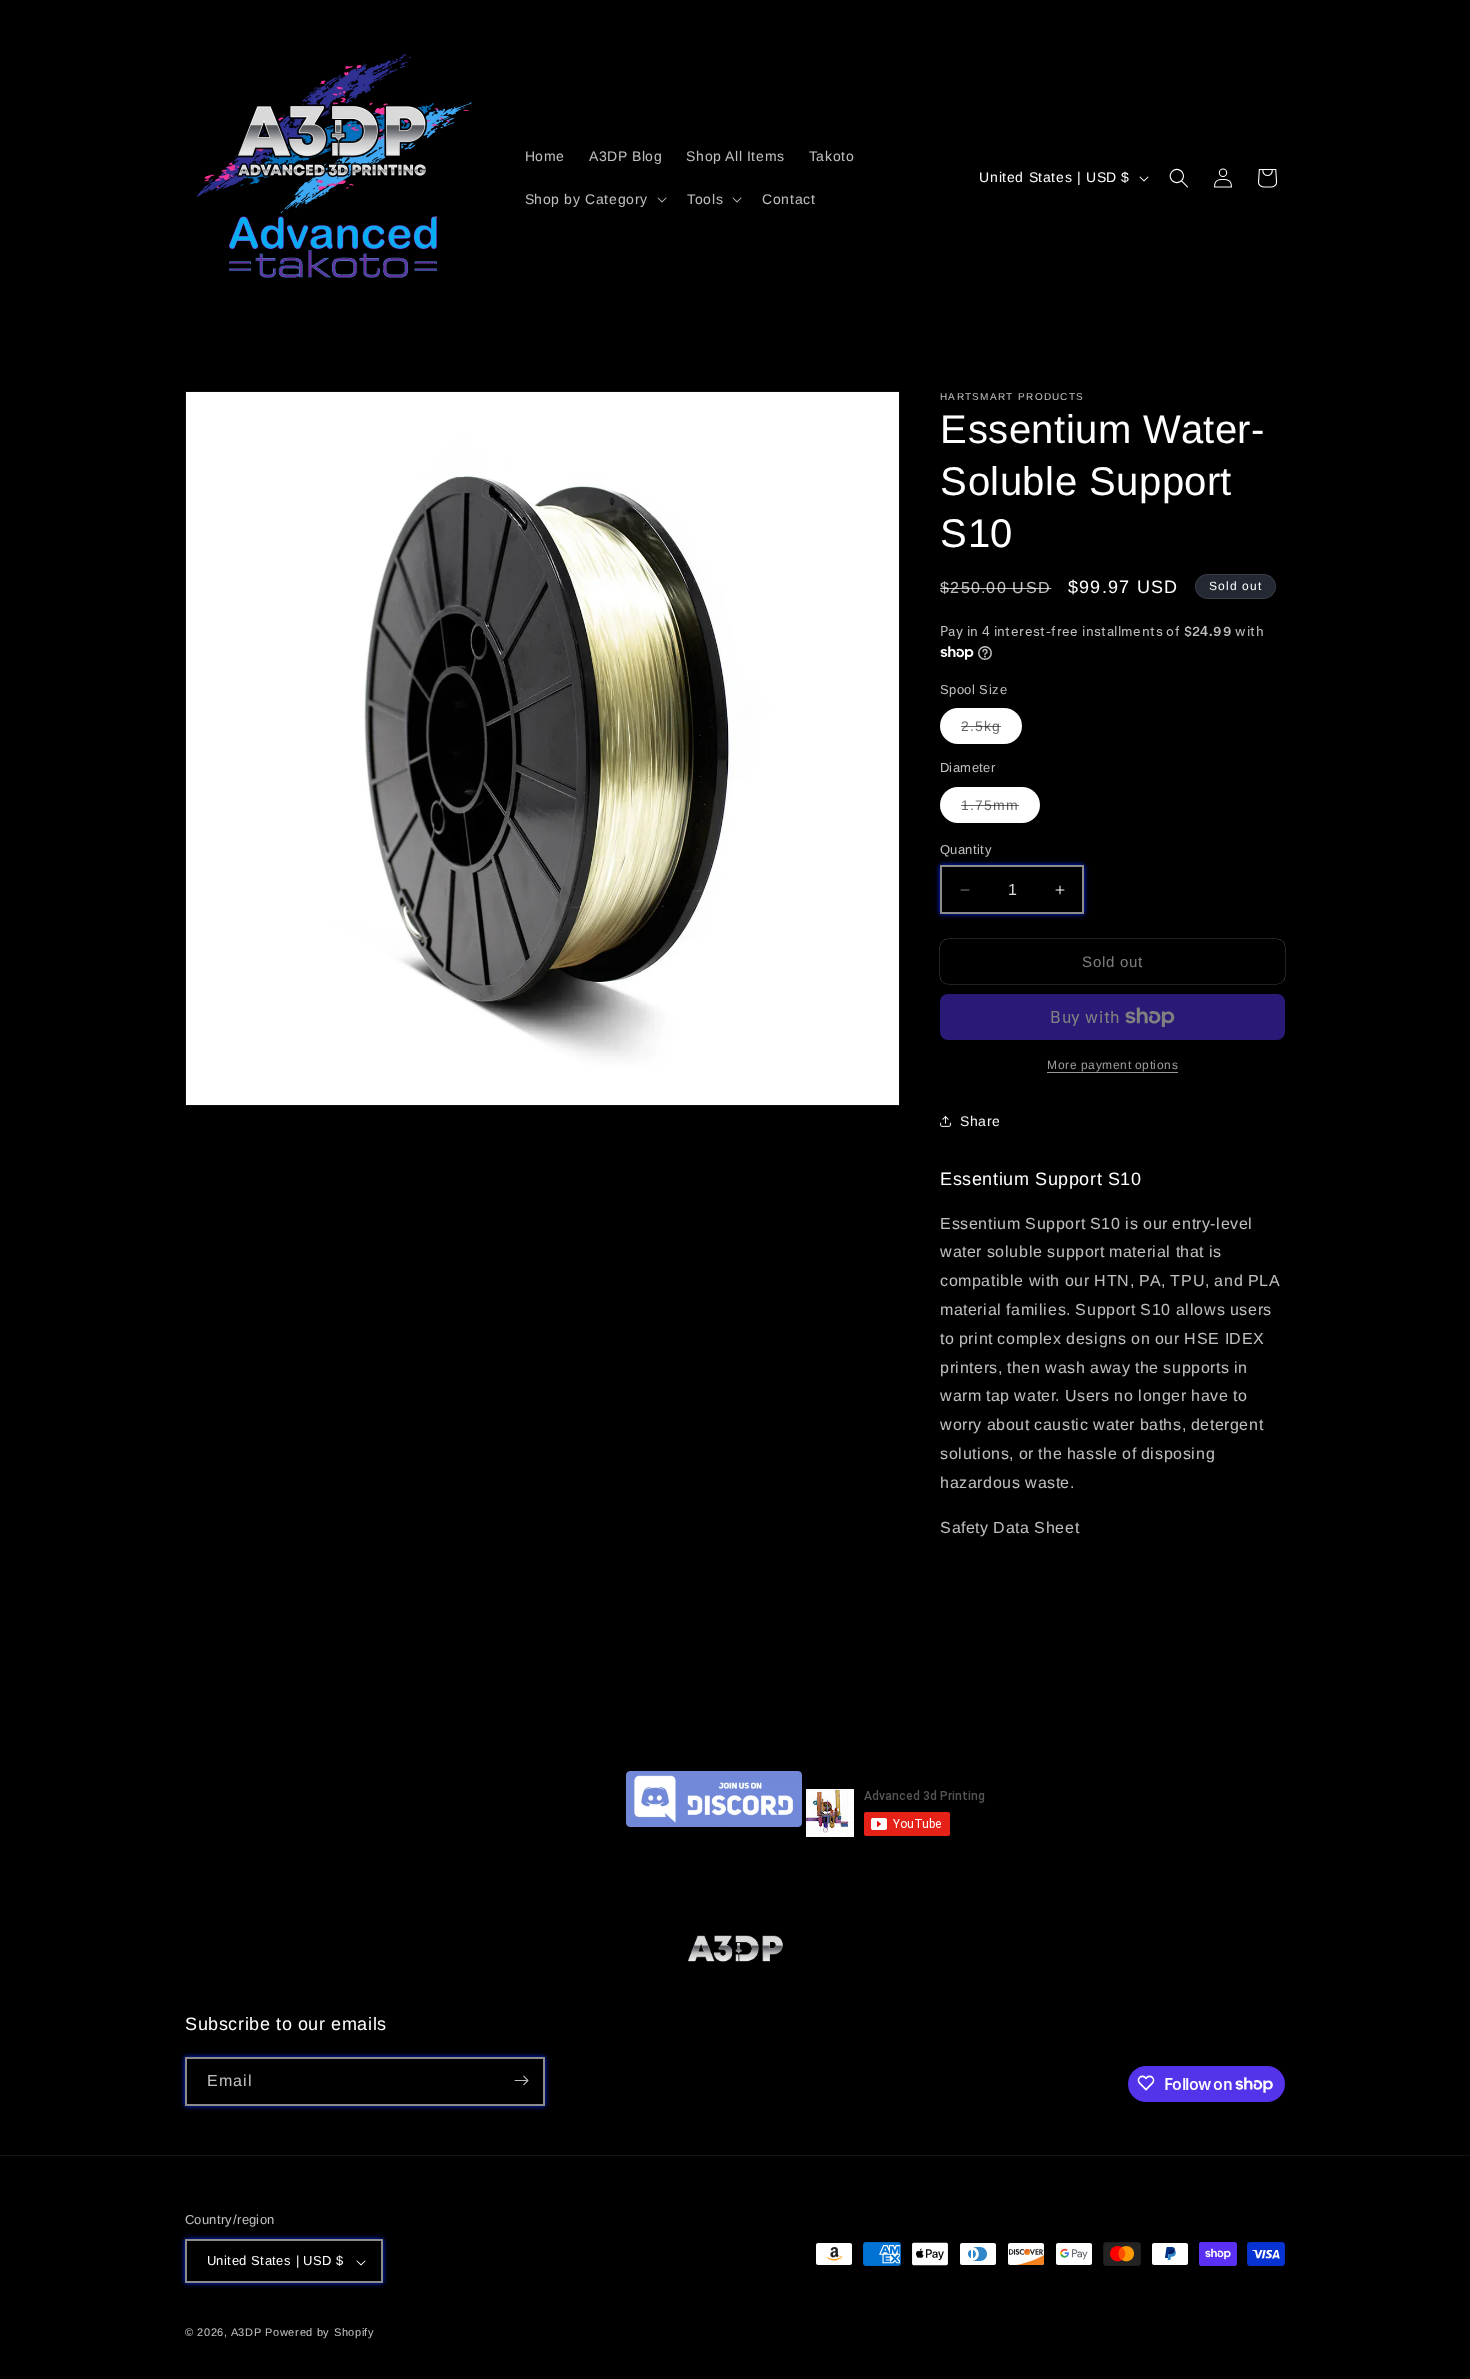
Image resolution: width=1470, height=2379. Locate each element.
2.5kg (991, 730)
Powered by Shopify (320, 2333)
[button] (594, 199)
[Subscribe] (521, 2080)
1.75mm (1000, 809)
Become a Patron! (553, 1831)
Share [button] (980, 1121)
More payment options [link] (1112, 1065)
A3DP (246, 2333)
